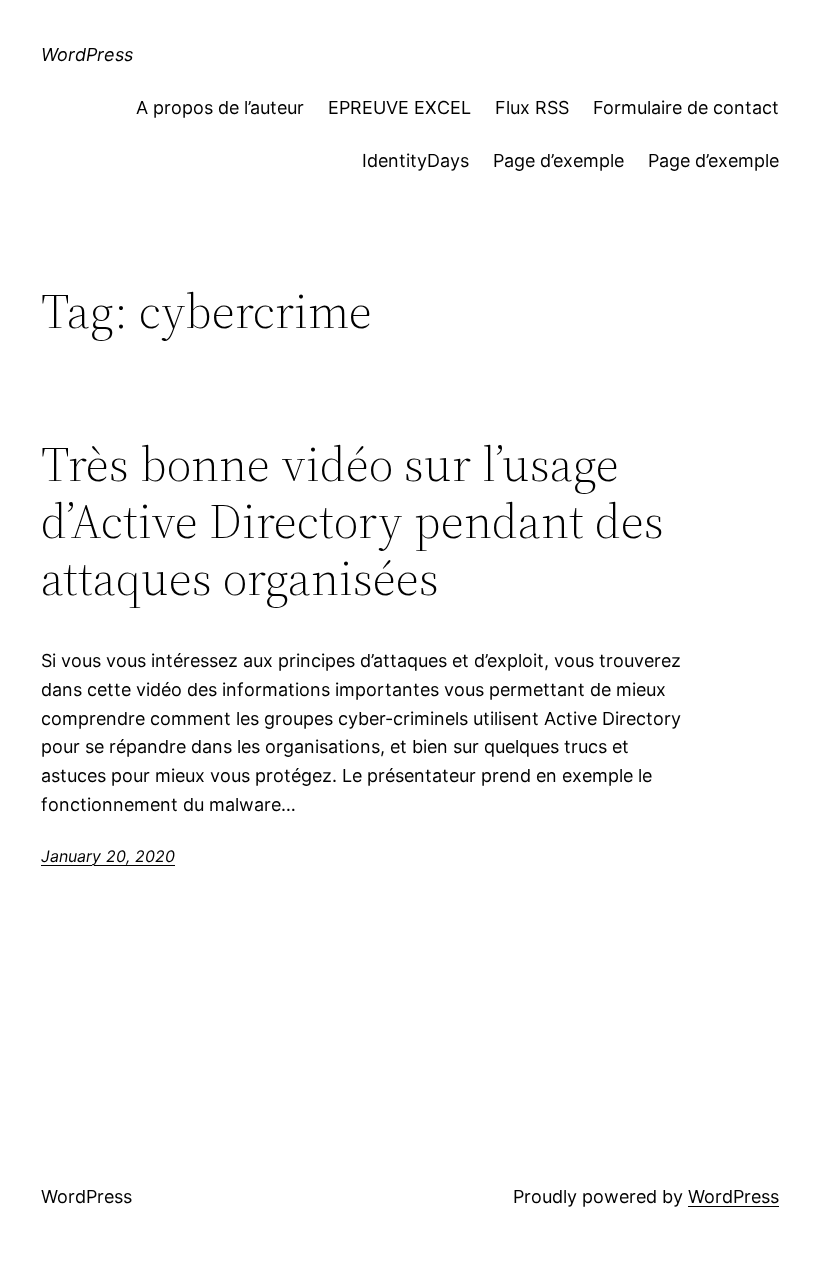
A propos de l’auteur (220, 107)
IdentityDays (415, 160)
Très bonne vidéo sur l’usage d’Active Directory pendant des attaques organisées (352, 521)
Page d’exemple (558, 160)
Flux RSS (532, 107)
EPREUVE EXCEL (399, 107)
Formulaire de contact (686, 107)
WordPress (87, 54)
